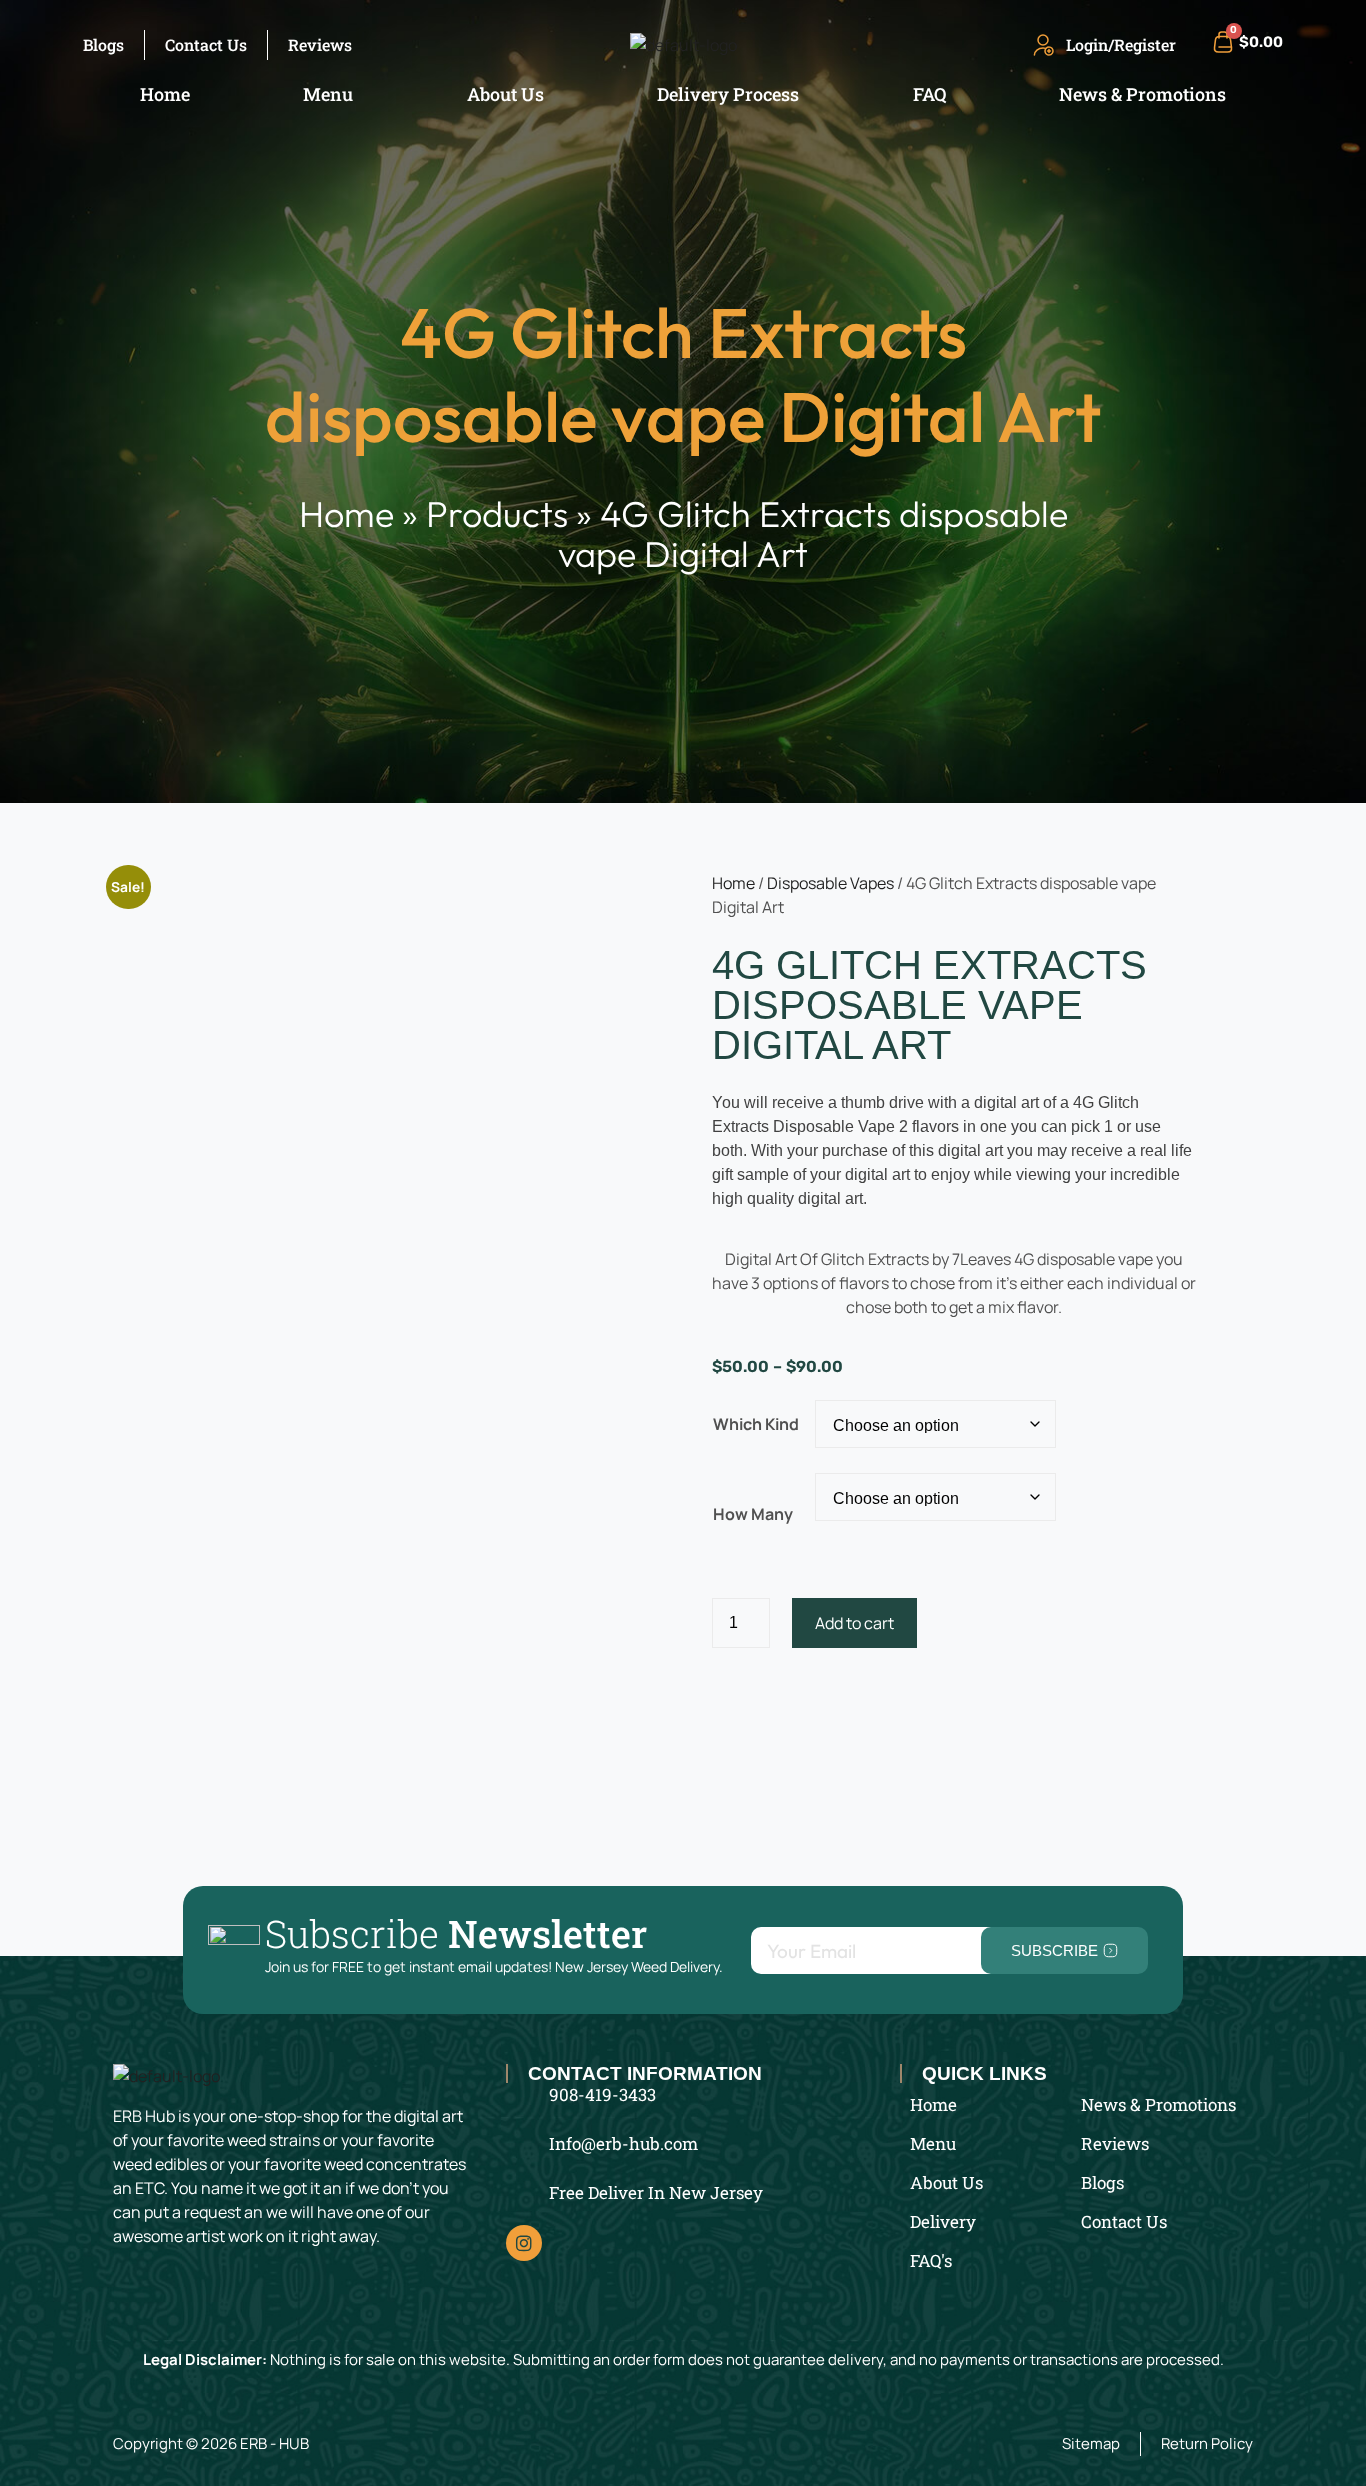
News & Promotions (1142, 94)
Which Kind (756, 1424)
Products (497, 513)
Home (165, 94)
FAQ (929, 94)
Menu (328, 94)
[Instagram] (524, 2243)
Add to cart (854, 1623)
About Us (505, 94)
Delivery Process (728, 94)
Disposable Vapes (830, 883)
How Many (753, 1514)
